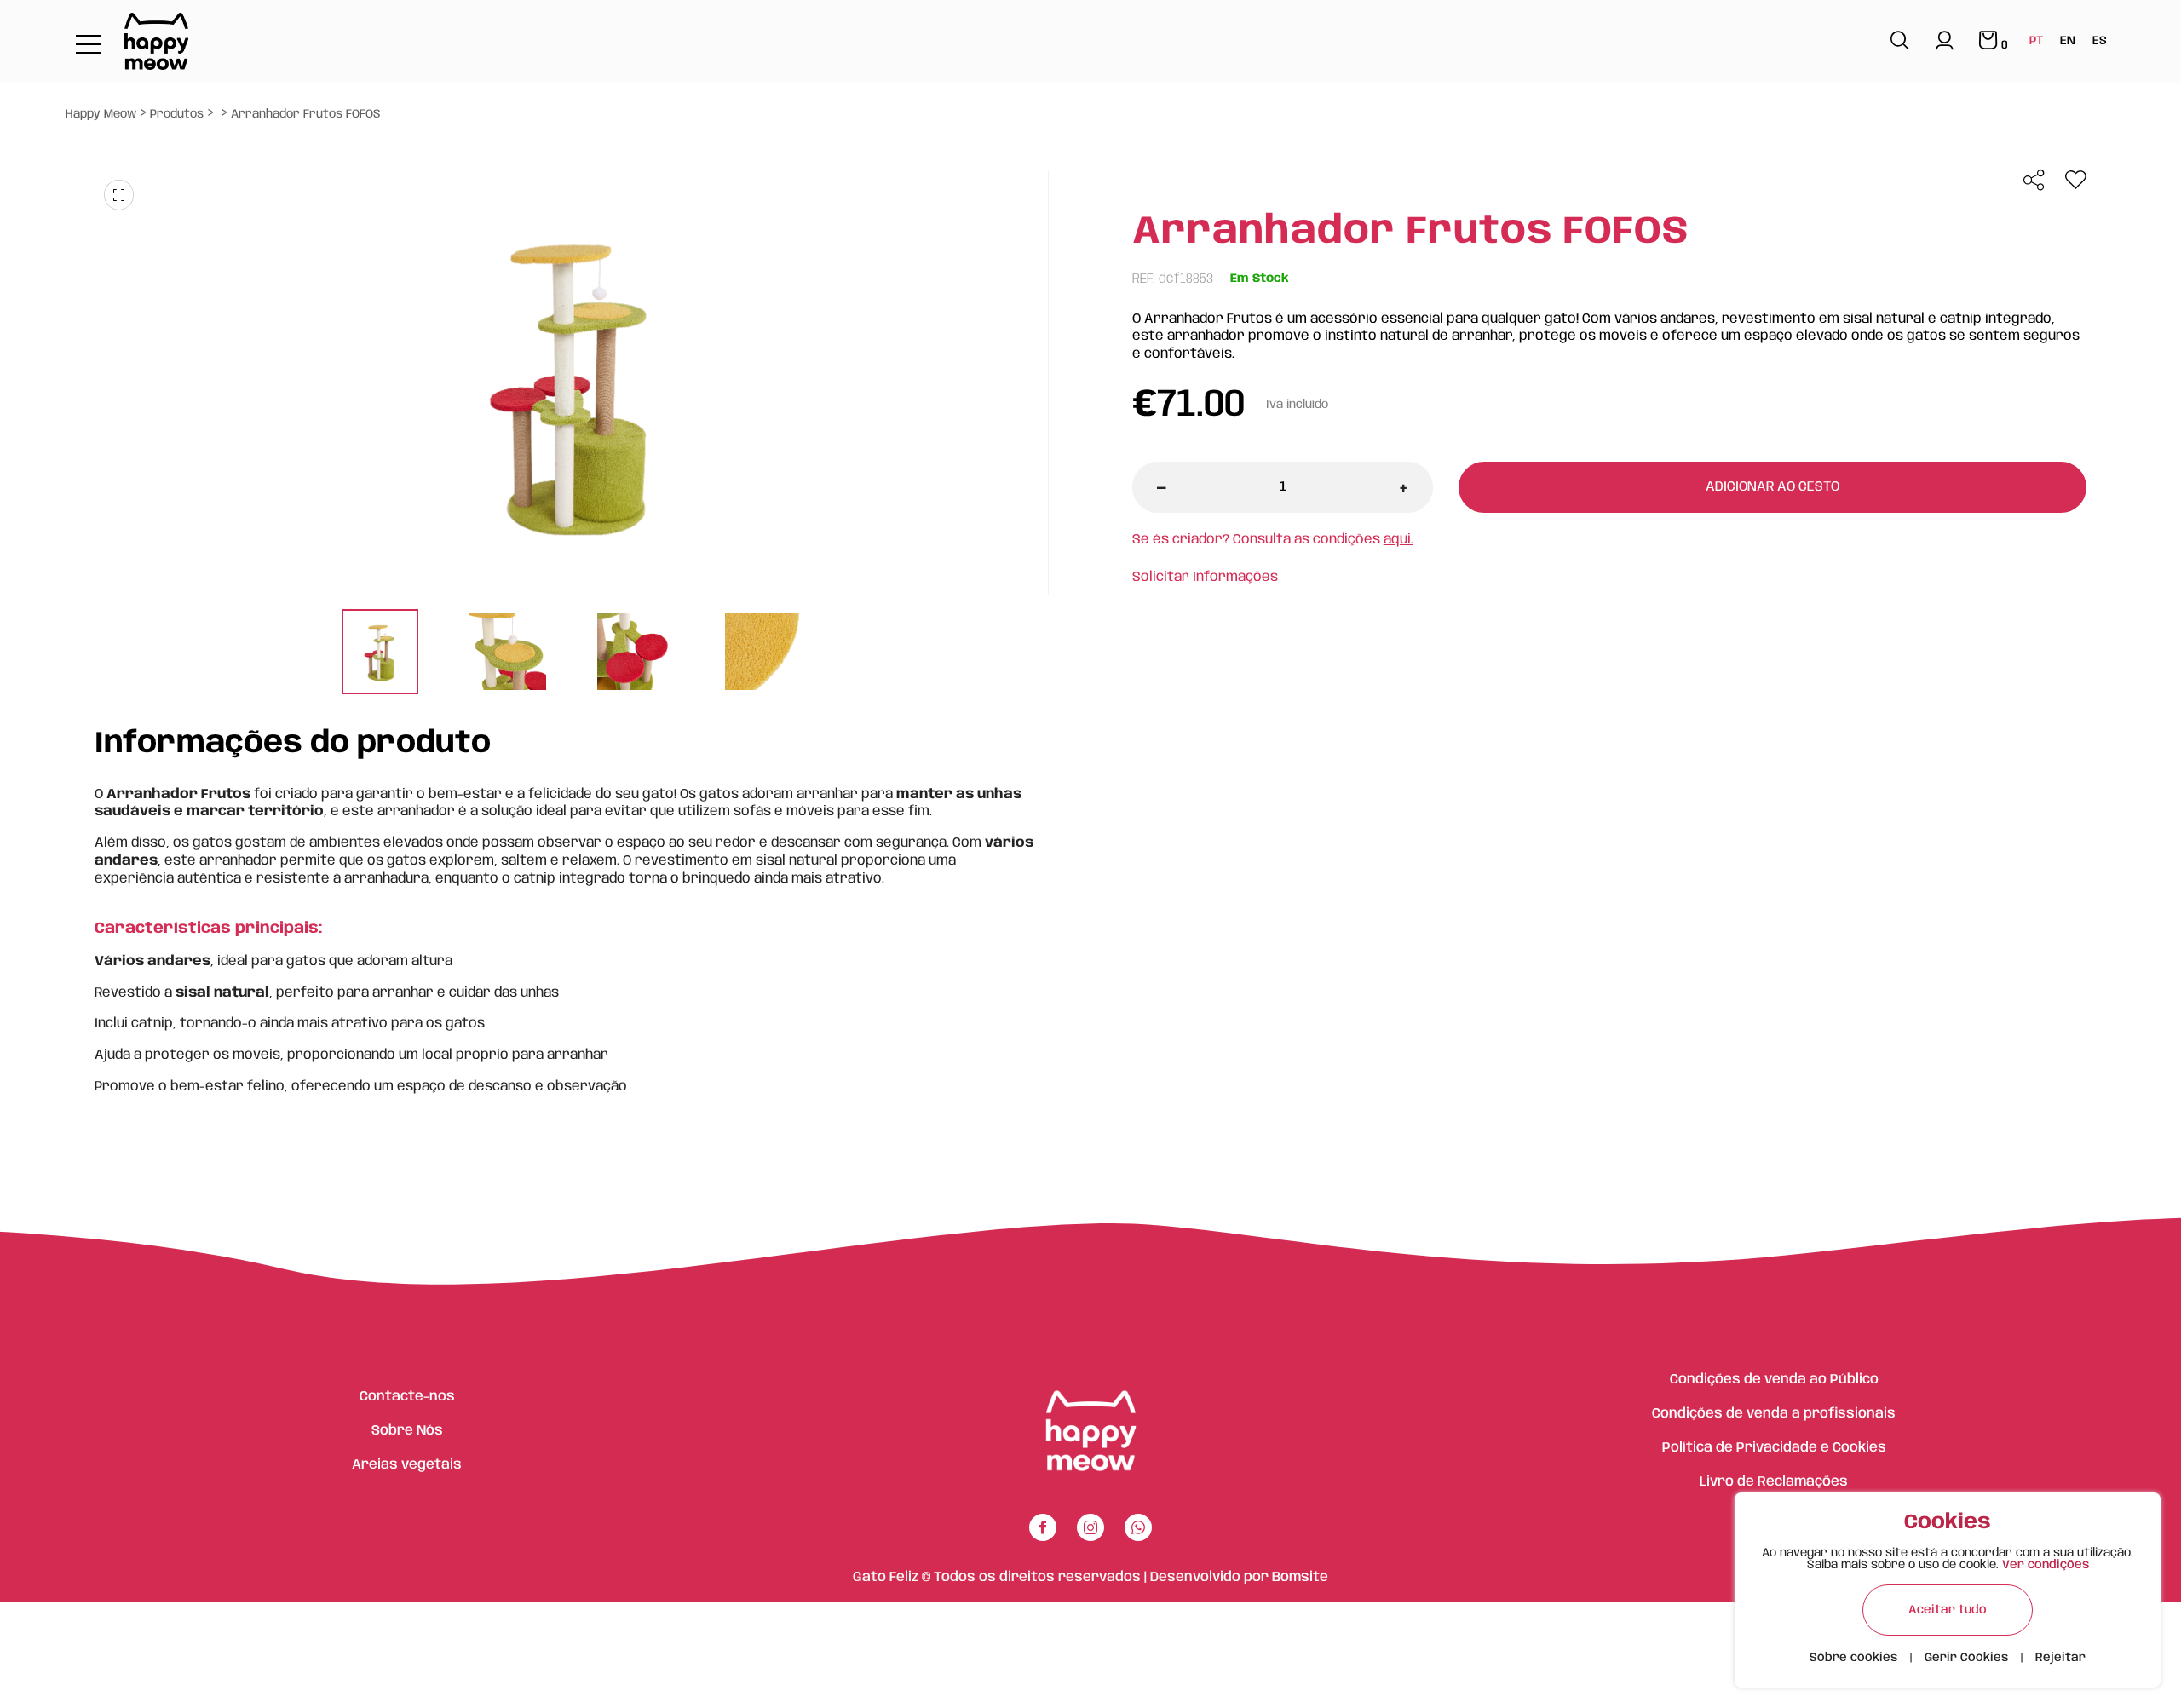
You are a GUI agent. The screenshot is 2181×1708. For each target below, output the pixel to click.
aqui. (1398, 540)
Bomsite (1300, 1577)
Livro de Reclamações (1774, 1482)
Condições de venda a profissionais (1774, 1414)
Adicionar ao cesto (1772, 487)
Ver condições (2046, 1565)
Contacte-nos (407, 1397)
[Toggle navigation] (89, 46)
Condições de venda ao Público (1774, 1380)
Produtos (177, 114)
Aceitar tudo (1948, 1610)
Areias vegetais (407, 1465)
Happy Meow (101, 114)
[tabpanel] (380, 654)
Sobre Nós (407, 1431)
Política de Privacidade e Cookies (1774, 1448)
